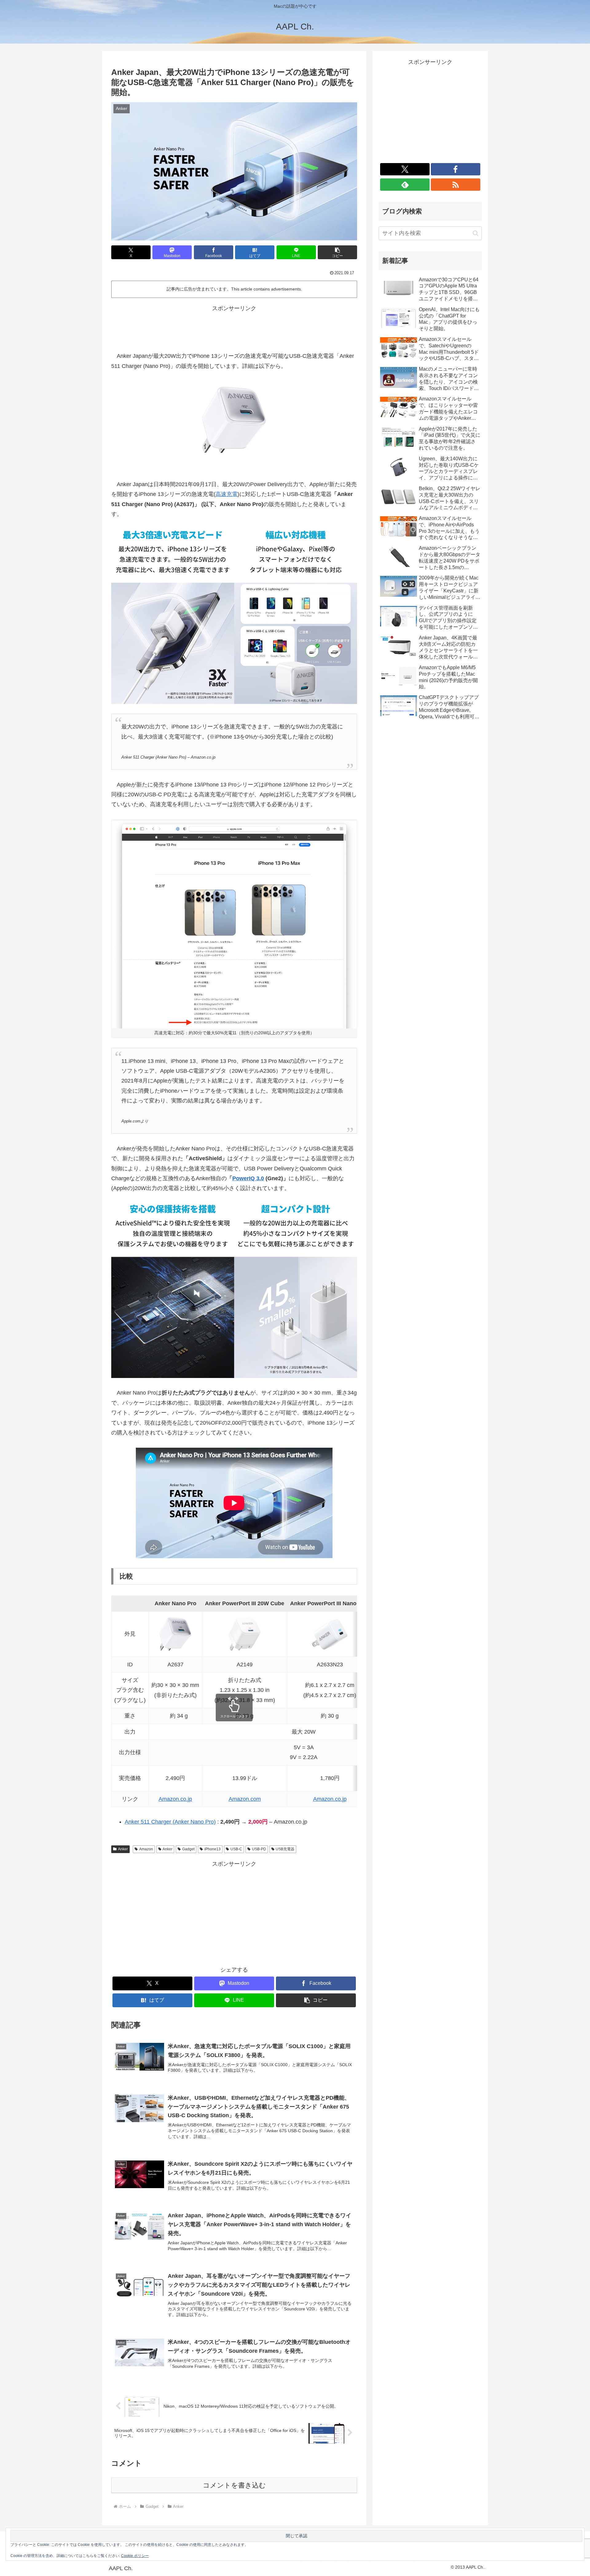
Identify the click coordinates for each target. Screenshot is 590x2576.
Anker (123, 1849)
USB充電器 (285, 1849)
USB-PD (259, 1849)
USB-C (236, 1849)
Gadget (188, 1849)
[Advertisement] (234, 327)
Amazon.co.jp (175, 1799)
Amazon (146, 1849)
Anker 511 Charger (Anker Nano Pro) (170, 1822)
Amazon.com (245, 1799)
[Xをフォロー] (405, 169)
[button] (337, 252)
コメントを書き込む (234, 2485)
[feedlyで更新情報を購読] (405, 185)
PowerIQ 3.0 (248, 1178)
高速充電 (226, 494)
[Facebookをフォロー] (456, 169)
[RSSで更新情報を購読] (456, 185)
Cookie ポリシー (135, 2556)
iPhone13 (212, 1849)
